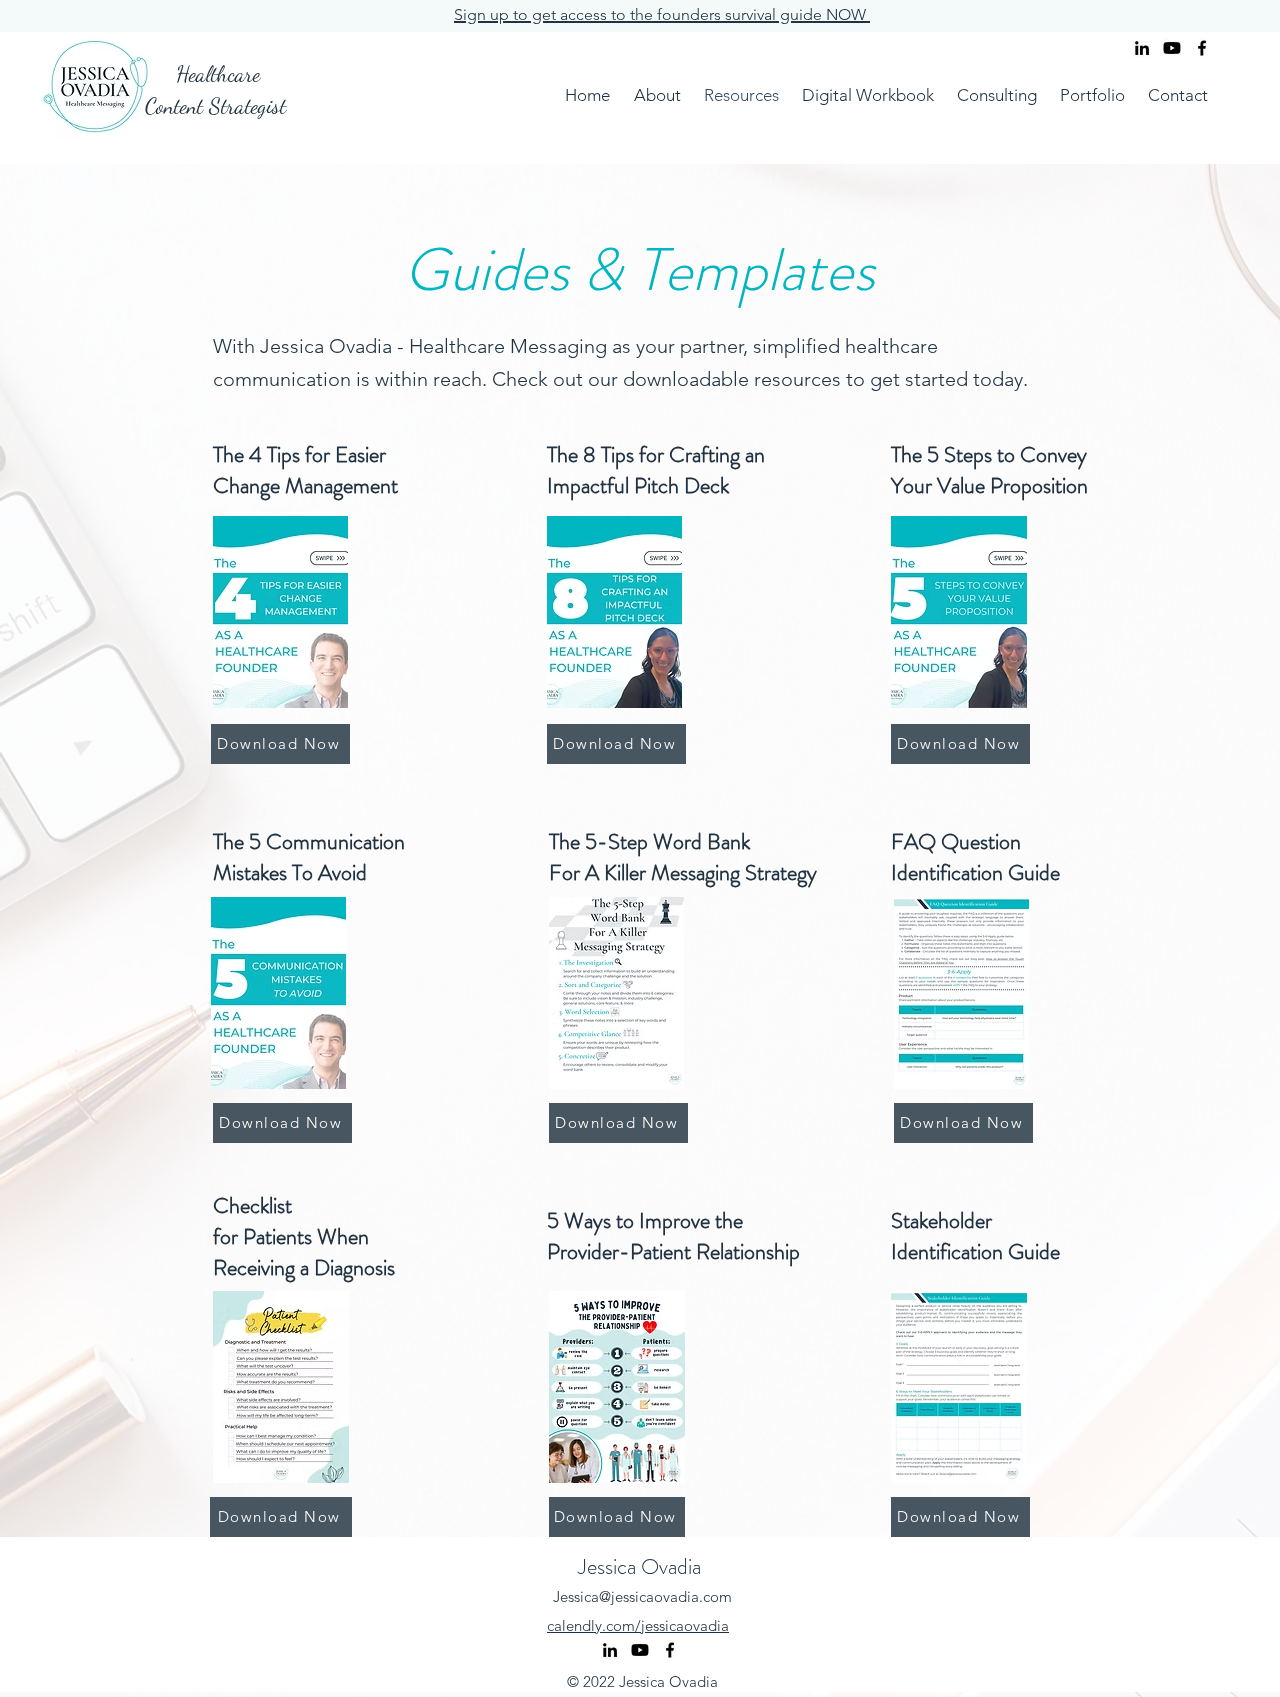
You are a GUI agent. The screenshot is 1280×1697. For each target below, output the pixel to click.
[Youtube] (1172, 48)
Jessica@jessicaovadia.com (642, 1596)
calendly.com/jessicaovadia (638, 1625)
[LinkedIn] (1142, 48)
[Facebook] (1202, 48)
